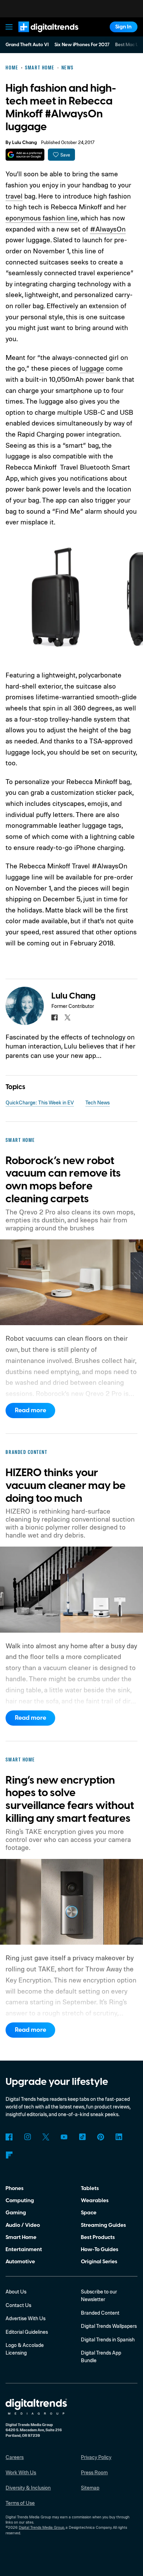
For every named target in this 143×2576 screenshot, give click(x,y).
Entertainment (24, 2249)
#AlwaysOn (108, 229)
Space (89, 2213)
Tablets (90, 2188)
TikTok (82, 2137)
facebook (54, 1018)
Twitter (46, 2137)
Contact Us (18, 2305)
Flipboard (9, 2155)
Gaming (16, 2213)
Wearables (95, 2200)
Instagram (27, 2137)
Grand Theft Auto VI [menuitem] (27, 45)
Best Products (98, 2237)
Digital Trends (40, 35)
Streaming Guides (103, 2225)
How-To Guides (100, 2249)
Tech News (98, 1102)
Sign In (123, 27)
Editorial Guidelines (27, 2332)
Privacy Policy (96, 2457)
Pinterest (101, 2137)
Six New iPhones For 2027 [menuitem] (82, 45)
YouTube (64, 2137)
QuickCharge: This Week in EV (40, 1102)
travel (14, 196)
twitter (68, 1018)
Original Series (99, 2262)
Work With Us (21, 2472)
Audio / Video (23, 2225)
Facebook (9, 2137)
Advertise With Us (26, 2318)
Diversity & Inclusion (28, 2488)
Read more (31, 1410)
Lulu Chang (24, 143)
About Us (16, 2292)
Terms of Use (20, 2503)
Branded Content (100, 2313)
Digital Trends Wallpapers (109, 2326)
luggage (92, 368)
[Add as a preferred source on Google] (25, 155)
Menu (9, 27)
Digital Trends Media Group (41, 2527)
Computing (20, 2200)
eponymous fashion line (42, 218)
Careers (15, 2457)
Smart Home (21, 2237)
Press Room (94, 2472)
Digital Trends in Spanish (108, 2339)
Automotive (20, 2262)
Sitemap (90, 2488)
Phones (15, 2188)
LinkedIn (119, 2137)
